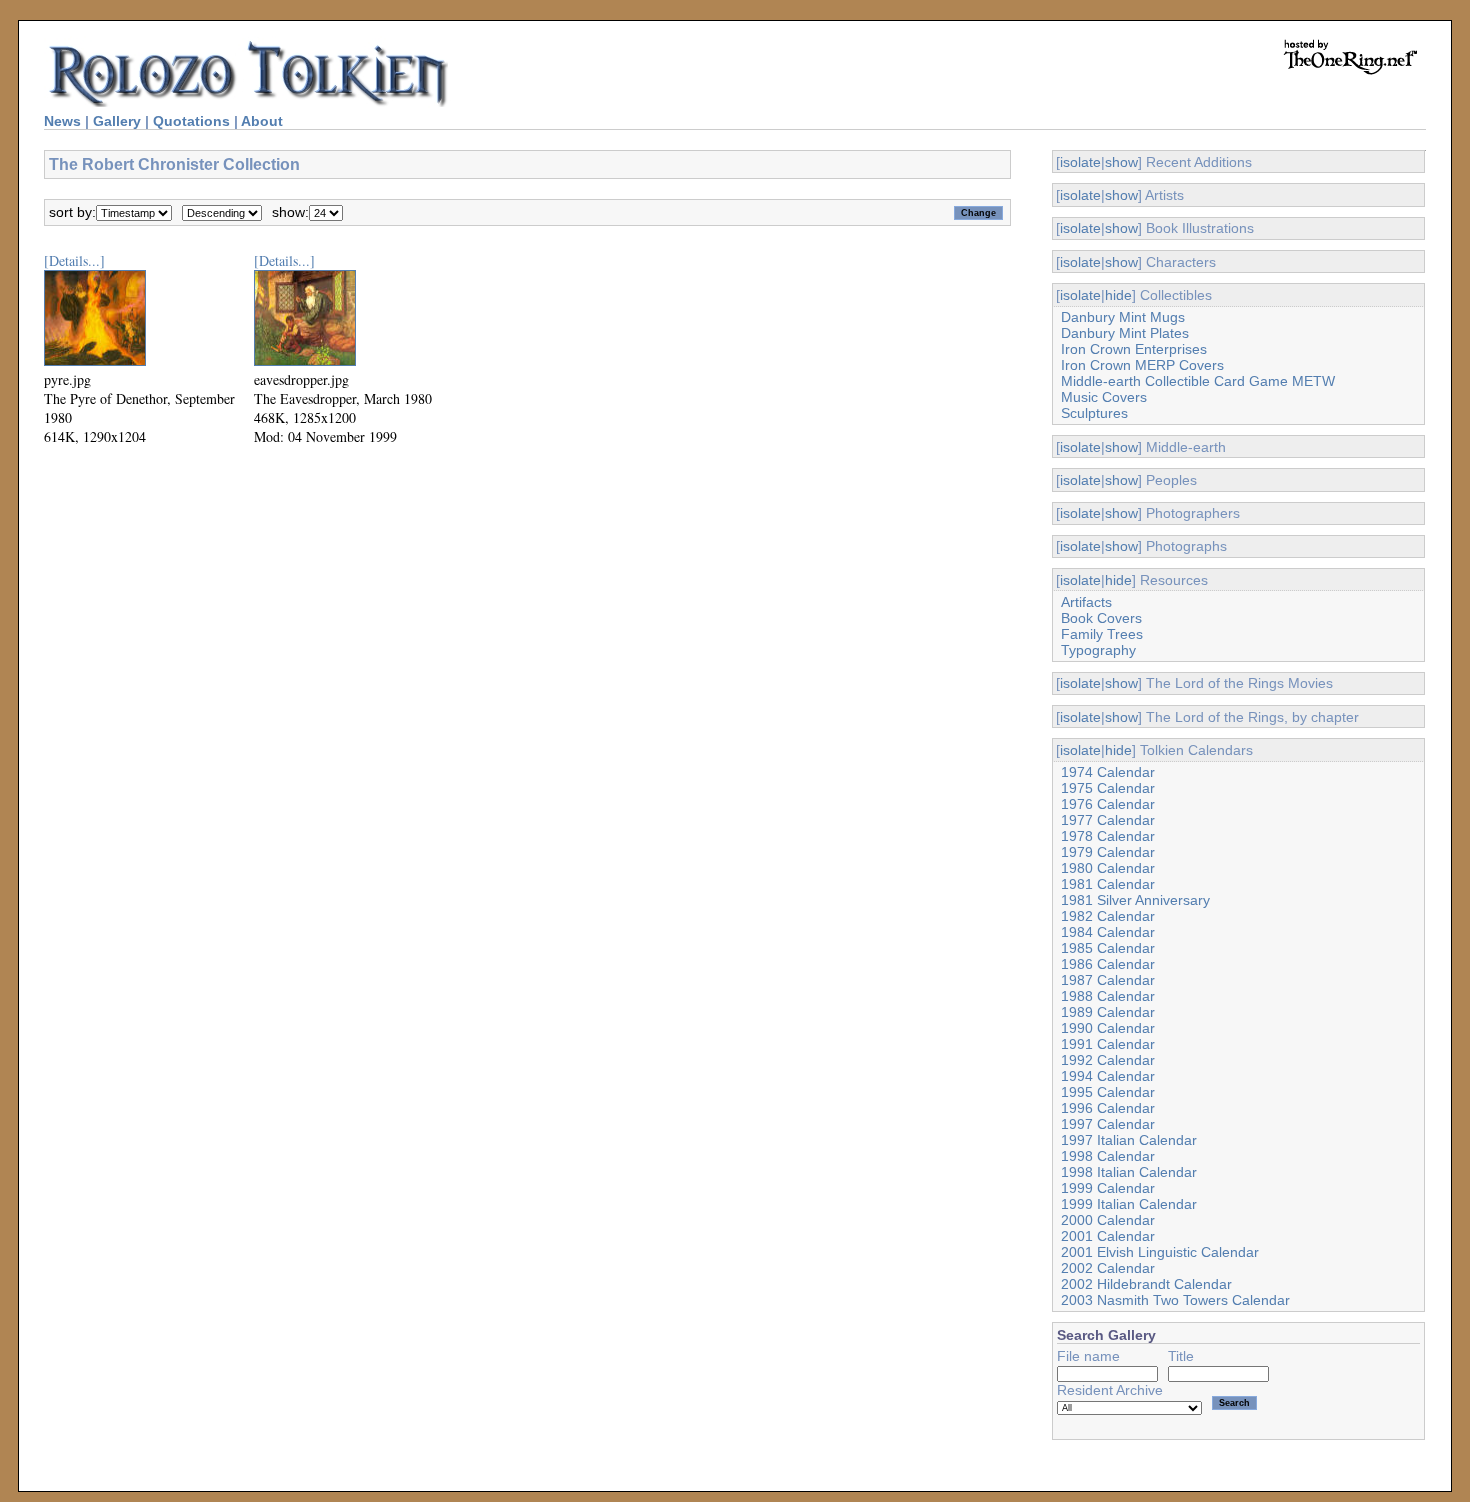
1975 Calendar (1108, 788)
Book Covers (1101, 618)
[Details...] (74, 260)
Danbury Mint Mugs (1123, 317)
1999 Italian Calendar (1129, 1204)
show (1121, 162)
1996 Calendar (1108, 1108)
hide (1118, 295)
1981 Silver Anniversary (1135, 900)
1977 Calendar (1108, 820)
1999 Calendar (1108, 1188)
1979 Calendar (1108, 852)
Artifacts (1086, 602)
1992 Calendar (1108, 1060)
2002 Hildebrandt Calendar (1146, 1284)
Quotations (191, 121)
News (62, 121)
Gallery (117, 121)
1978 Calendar (1108, 836)
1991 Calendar (1108, 1044)
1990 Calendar (1108, 1028)
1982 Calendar (1108, 916)
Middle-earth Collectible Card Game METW (1198, 381)
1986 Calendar (1108, 964)
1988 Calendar (1108, 996)
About (262, 121)
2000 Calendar (1108, 1220)
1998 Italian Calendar (1129, 1172)
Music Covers (1104, 397)
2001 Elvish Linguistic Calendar (1160, 1252)
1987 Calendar (1108, 980)
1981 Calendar (1108, 884)
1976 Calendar (1108, 804)
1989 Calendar (1108, 1012)
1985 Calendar (1108, 948)
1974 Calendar (1108, 772)
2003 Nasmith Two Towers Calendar (1175, 1300)
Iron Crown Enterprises (1134, 349)
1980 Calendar (1108, 868)
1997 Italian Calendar (1129, 1140)
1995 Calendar (1108, 1092)
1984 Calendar (1108, 932)
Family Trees (1102, 634)
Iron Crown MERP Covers (1142, 365)
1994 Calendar (1108, 1076)
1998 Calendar (1108, 1156)
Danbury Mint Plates (1125, 333)
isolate (1080, 162)
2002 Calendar (1108, 1268)
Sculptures (1094, 413)
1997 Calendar (1108, 1124)
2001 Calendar (1108, 1236)
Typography (1098, 650)
